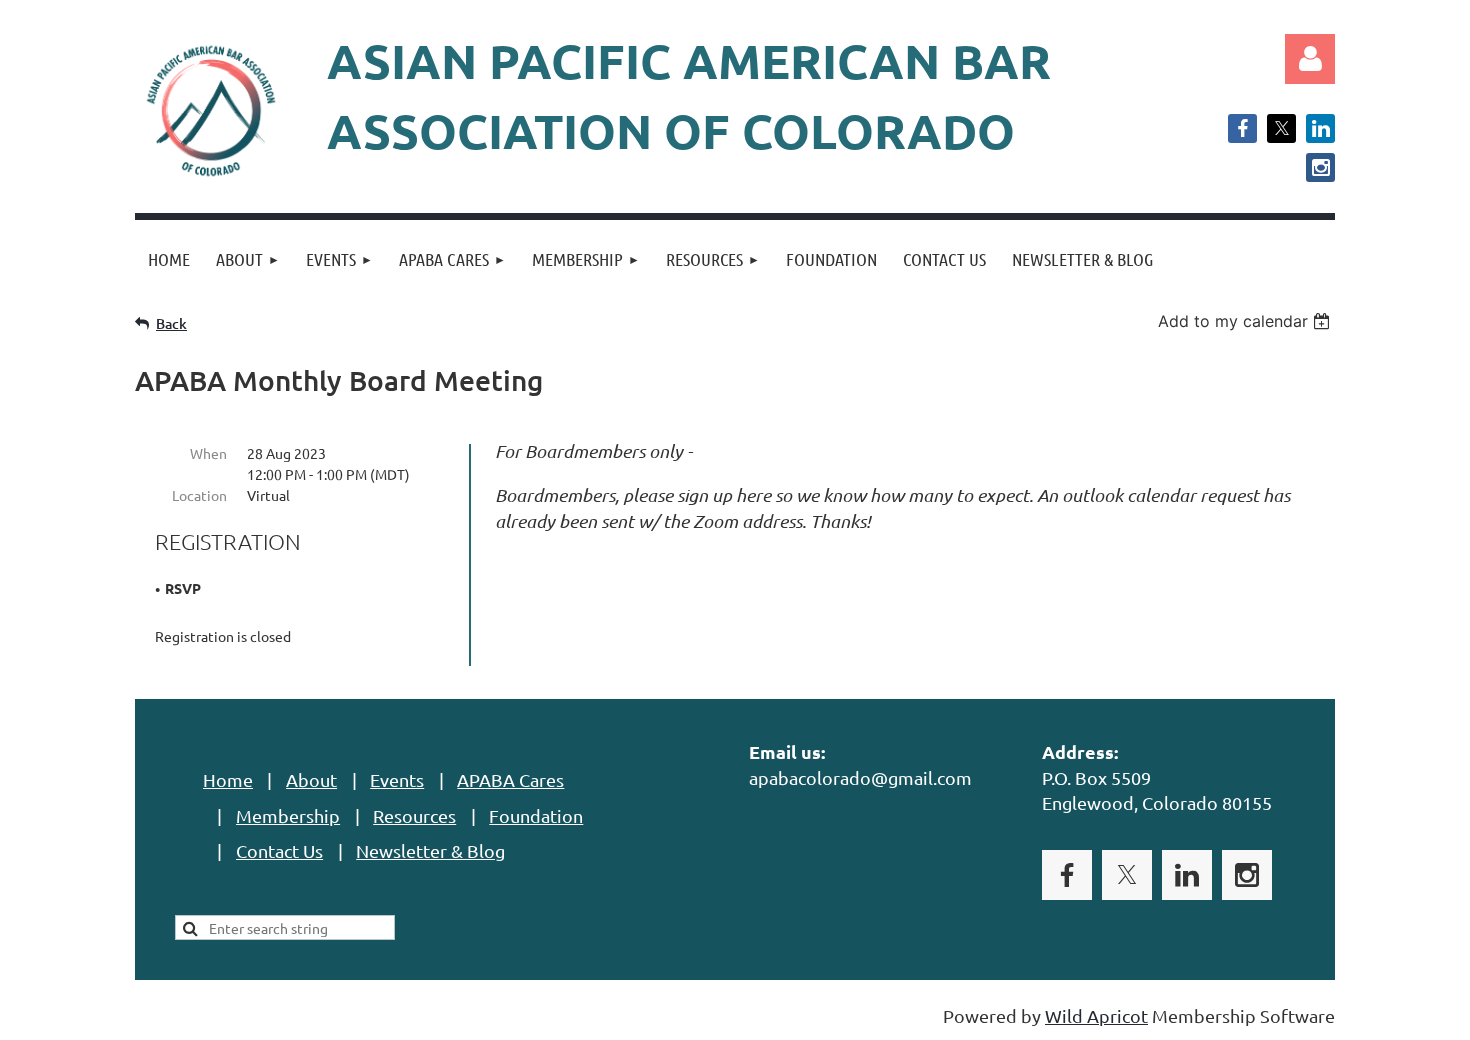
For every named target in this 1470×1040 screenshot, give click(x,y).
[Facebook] (1242, 128)
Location (199, 495)
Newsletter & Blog (430, 850)
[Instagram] (1320, 167)
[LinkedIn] (1320, 128)
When (208, 453)
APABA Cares (510, 779)
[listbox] (1246, 321)
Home (228, 779)
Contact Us (279, 850)
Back (171, 323)
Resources (414, 815)
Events (397, 779)
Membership (288, 815)
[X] (1281, 128)
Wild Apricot (1096, 1015)
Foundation (536, 815)
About (311, 779)
